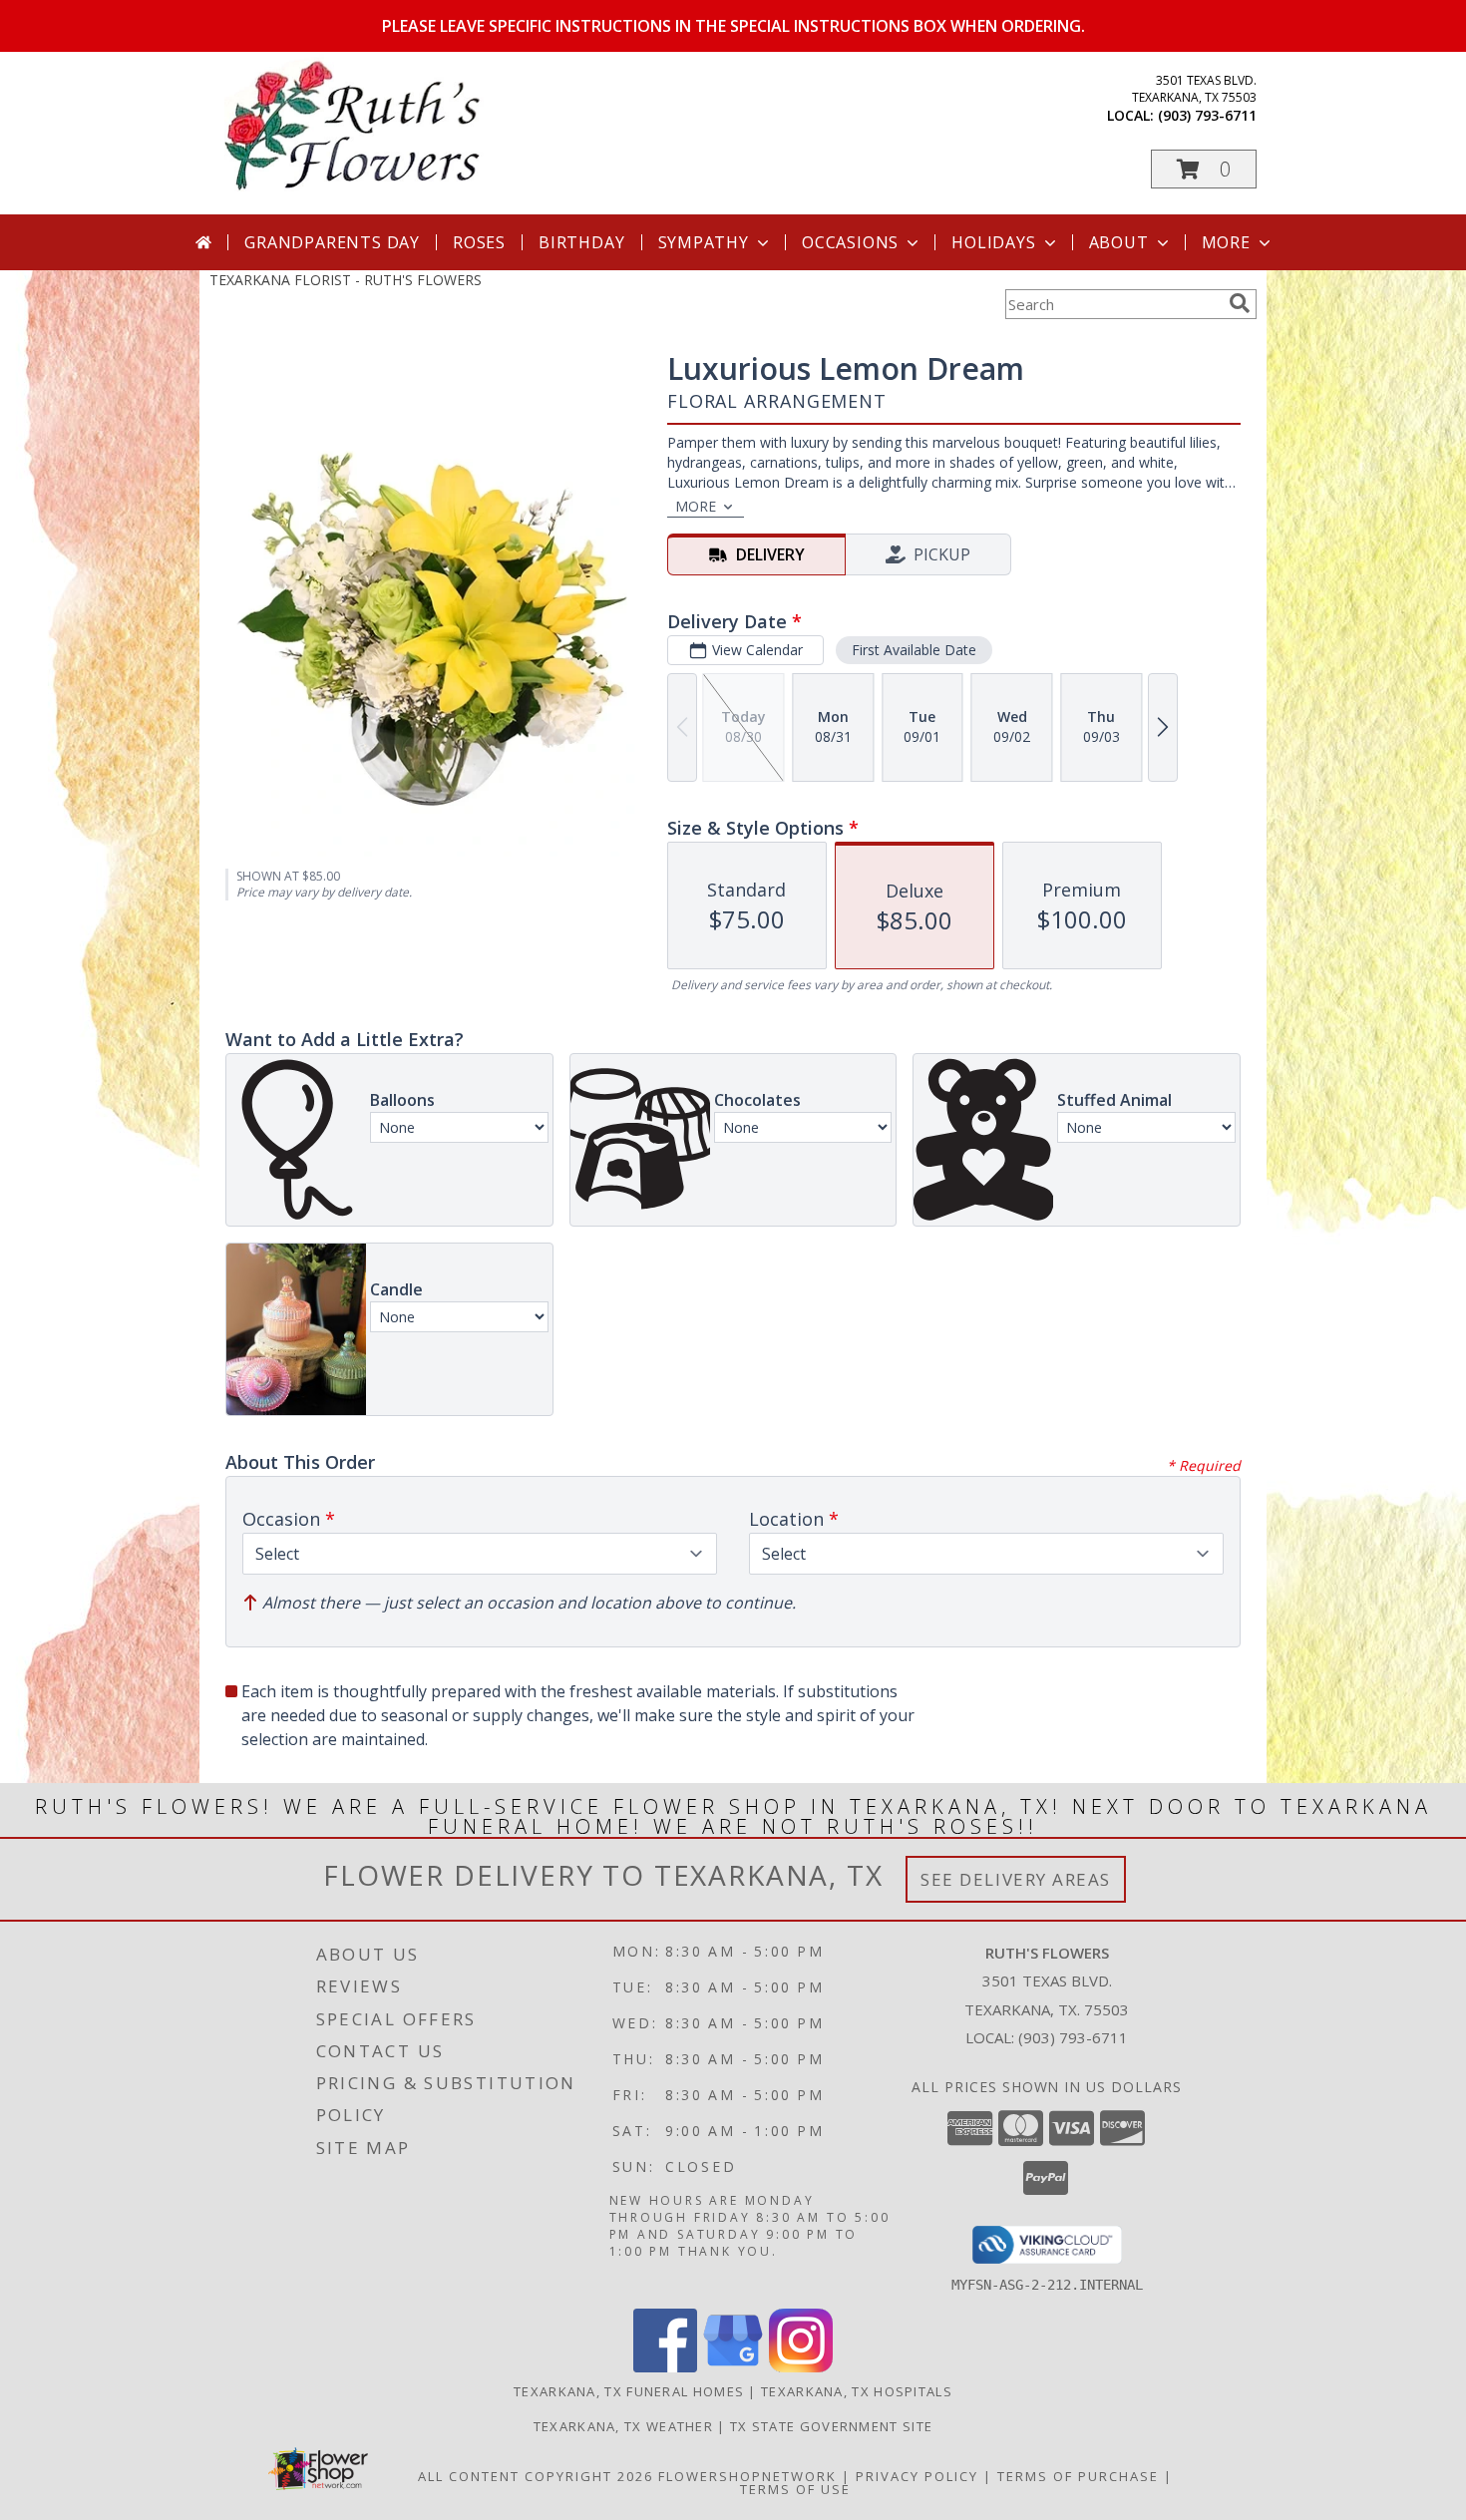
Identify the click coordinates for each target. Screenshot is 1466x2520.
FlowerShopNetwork (747, 2476)
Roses (479, 242)
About (1119, 242)
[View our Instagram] (801, 2367)
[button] (1204, 169)
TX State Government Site (831, 2426)
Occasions (850, 242)
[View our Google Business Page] (733, 2367)
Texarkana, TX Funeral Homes (629, 2391)
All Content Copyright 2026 (536, 2476)
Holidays (993, 242)
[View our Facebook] (665, 2367)
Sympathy (704, 242)
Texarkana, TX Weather (623, 2426)
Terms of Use (795, 2489)
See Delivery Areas (1016, 1879)
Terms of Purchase (1078, 2476)
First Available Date (914, 650)
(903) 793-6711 (1207, 115)
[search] (1240, 303)
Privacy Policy (917, 2476)
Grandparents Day (332, 242)
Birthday (581, 242)
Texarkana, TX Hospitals (857, 2391)
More (1226, 242)
